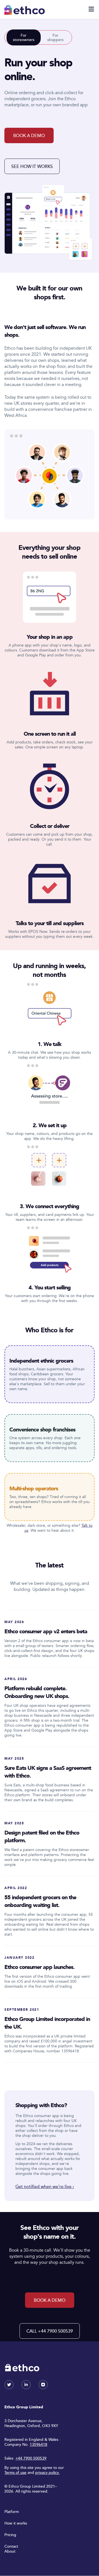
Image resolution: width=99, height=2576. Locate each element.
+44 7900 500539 (31, 2458)
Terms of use (15, 2472)
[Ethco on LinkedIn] (26, 2388)
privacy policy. (47, 2472)
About (10, 2551)
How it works (16, 2523)
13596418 (38, 2444)
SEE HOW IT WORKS (32, 166)
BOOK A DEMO (29, 135)
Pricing (10, 2535)
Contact (11, 2546)
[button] (91, 9)
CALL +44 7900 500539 (50, 2331)
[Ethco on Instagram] (43, 2388)
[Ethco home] (25, 10)
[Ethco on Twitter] (9, 2388)
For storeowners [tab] (24, 37)
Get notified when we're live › (45, 2186)
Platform (12, 2511)
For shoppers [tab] (55, 37)
